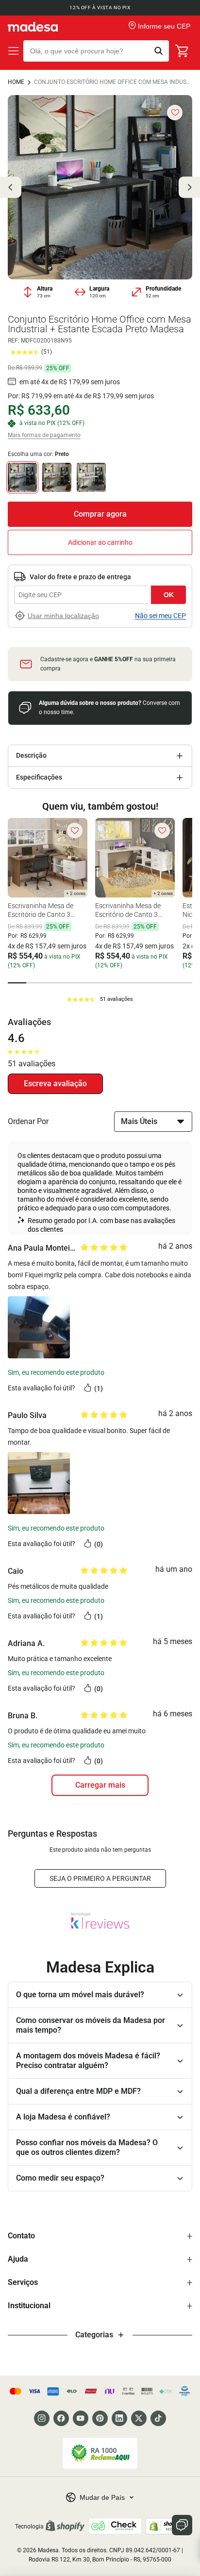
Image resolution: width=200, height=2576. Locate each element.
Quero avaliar (55, 1084)
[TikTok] (158, 2418)
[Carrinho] (183, 51)
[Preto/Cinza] (91, 477)
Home (16, 82)
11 (141, 269)
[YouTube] (81, 2418)
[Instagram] (42, 2418)
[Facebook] (61, 2418)
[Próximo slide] (189, 187)
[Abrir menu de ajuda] (182, 2525)
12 (150, 269)
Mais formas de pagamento (44, 435)
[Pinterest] (100, 2418)
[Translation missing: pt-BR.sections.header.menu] (14, 51)
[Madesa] (33, 27)
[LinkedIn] (119, 2418)
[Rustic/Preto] (57, 477)
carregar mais (100, 1785)
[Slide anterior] (11, 187)
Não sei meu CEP (160, 616)
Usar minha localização (63, 616)
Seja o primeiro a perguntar (100, 1878)
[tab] (17, 983)
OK (169, 595)
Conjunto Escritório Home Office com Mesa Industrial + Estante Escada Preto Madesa (113, 82)
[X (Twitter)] (139, 2418)
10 (132, 269)
